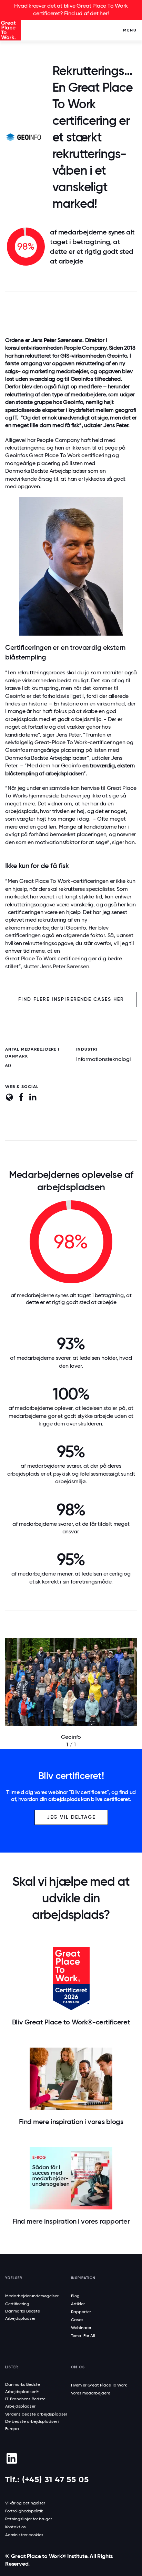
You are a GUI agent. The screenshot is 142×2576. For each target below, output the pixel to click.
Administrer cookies (24, 2535)
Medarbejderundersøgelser (32, 2296)
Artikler (78, 2304)
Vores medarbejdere (91, 2393)
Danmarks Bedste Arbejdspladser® (23, 2388)
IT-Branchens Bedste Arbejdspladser (25, 2403)
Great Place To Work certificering (46, 958)
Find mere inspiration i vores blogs (71, 2122)
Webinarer (81, 2328)
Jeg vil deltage (71, 1817)
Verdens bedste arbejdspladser (36, 2414)
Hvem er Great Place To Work (99, 2385)
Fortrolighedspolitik (24, 2511)
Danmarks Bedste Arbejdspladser (46, 471)
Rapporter (81, 2312)
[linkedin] (12, 2458)
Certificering (17, 2304)
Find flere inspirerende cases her (71, 999)
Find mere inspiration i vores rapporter (71, 2221)
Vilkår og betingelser (25, 2503)
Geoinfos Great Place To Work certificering (58, 455)
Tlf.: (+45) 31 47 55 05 (47, 2479)
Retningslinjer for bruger (29, 2519)
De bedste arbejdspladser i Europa (32, 2425)
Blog (75, 2296)
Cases (77, 2320)
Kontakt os (16, 2527)
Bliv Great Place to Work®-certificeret (71, 2022)
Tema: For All (83, 2336)
